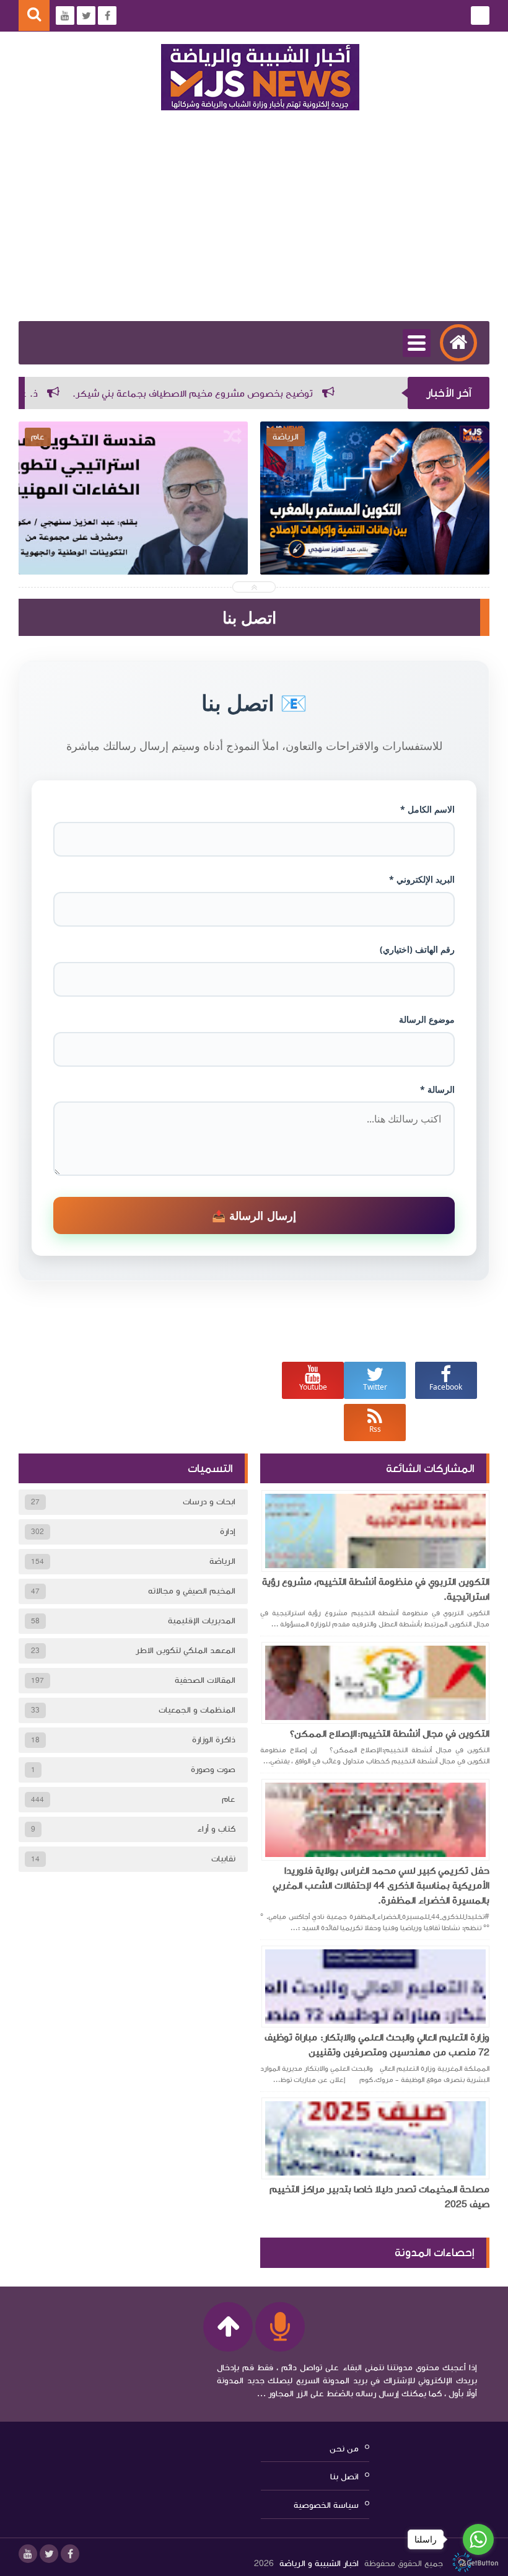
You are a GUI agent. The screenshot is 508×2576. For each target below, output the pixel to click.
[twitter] (49, 2554)
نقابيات (223, 1859)
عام (229, 1799)
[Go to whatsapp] (478, 2539)
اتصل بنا (344, 2477)
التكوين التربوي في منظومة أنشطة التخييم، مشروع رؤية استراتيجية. (376, 1589)
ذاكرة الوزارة (214, 1740)
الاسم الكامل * (427, 809)
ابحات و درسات (209, 1502)
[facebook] (70, 2554)
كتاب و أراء (216, 1829)
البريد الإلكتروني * (422, 879)
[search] (34, 16)
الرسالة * (437, 1089)
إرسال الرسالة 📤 (254, 1215)
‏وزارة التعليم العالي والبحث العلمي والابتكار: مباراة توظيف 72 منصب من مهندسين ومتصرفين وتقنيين (377, 2045)
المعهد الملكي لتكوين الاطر (186, 1651)
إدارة (228, 1532)
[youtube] (28, 2554)
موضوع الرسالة (427, 1019)
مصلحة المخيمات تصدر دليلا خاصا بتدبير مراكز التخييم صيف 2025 (379, 2197)
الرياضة (222, 1561)
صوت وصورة (213, 1770)
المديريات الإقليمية (202, 1621)
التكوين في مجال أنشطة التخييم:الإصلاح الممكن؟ (390, 1734)
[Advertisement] (254, 228)
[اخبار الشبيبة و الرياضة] (260, 77)
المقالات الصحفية (205, 1680)
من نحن (344, 2448)
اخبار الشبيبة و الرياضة (319, 2564)
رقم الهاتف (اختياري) (417, 949)
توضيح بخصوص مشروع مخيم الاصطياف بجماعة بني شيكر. (259, 394)
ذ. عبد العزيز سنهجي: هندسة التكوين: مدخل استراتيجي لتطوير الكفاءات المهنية (375, 526)
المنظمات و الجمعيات (197, 1710)
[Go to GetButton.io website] (478, 2563)
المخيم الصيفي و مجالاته (192, 1591)
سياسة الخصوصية (326, 2505)
